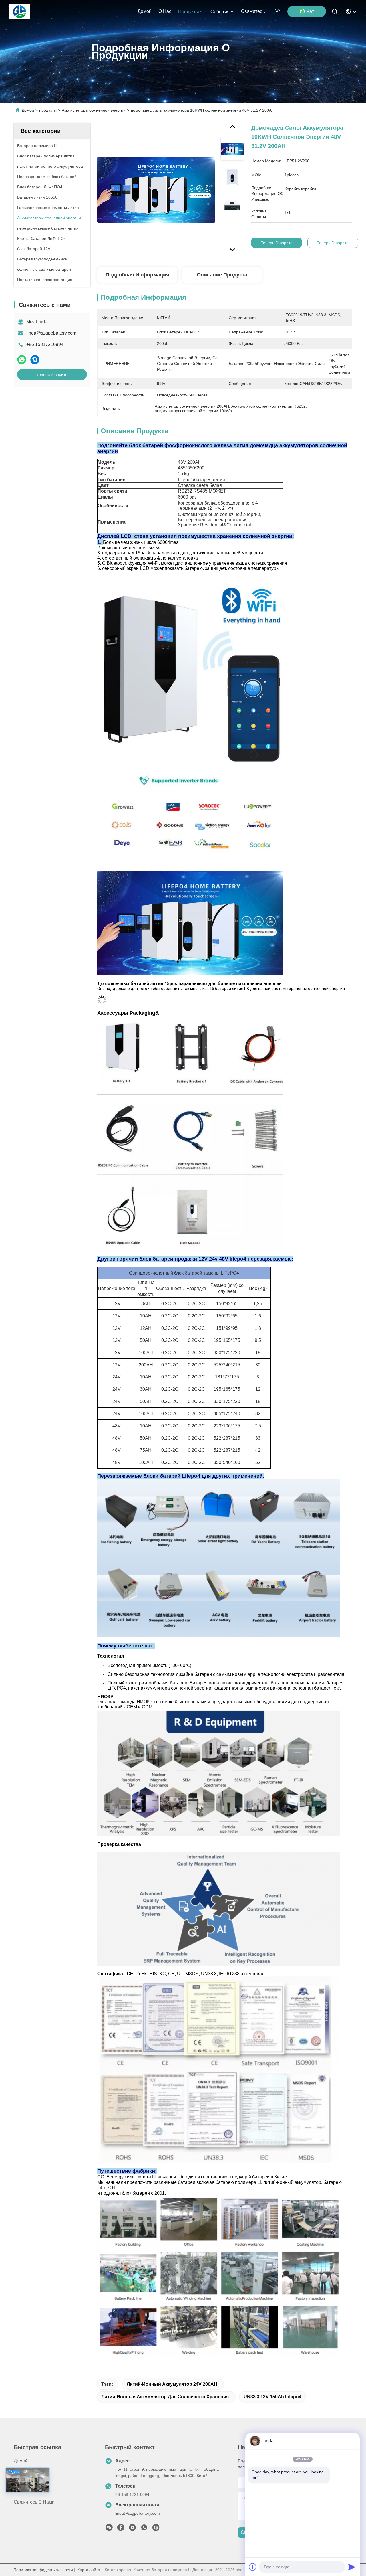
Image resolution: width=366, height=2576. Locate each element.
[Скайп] (35, 360)
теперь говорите (52, 374)
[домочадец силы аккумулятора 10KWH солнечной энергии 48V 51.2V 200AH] (156, 189)
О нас (165, 11)
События (220, 12)
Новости (23, 2492)
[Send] (352, 2567)
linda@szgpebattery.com (51, 333)
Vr (278, 11)
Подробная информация (137, 275)
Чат (310, 11)
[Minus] (352, 2441)
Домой (145, 11)
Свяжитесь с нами (255, 11)
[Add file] (253, 2567)
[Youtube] (132, 2529)
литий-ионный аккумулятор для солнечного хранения (165, 2397)
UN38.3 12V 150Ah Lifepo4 (272, 2397)
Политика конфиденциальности (43, 2570)
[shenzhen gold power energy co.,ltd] (20, 11)
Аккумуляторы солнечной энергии (94, 110)
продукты (189, 12)
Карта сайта (89, 2570)
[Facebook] (121, 2529)
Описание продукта (222, 275)
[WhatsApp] (22, 360)
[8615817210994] (144, 2529)
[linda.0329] (156, 2529)
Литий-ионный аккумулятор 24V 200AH (172, 2384)
